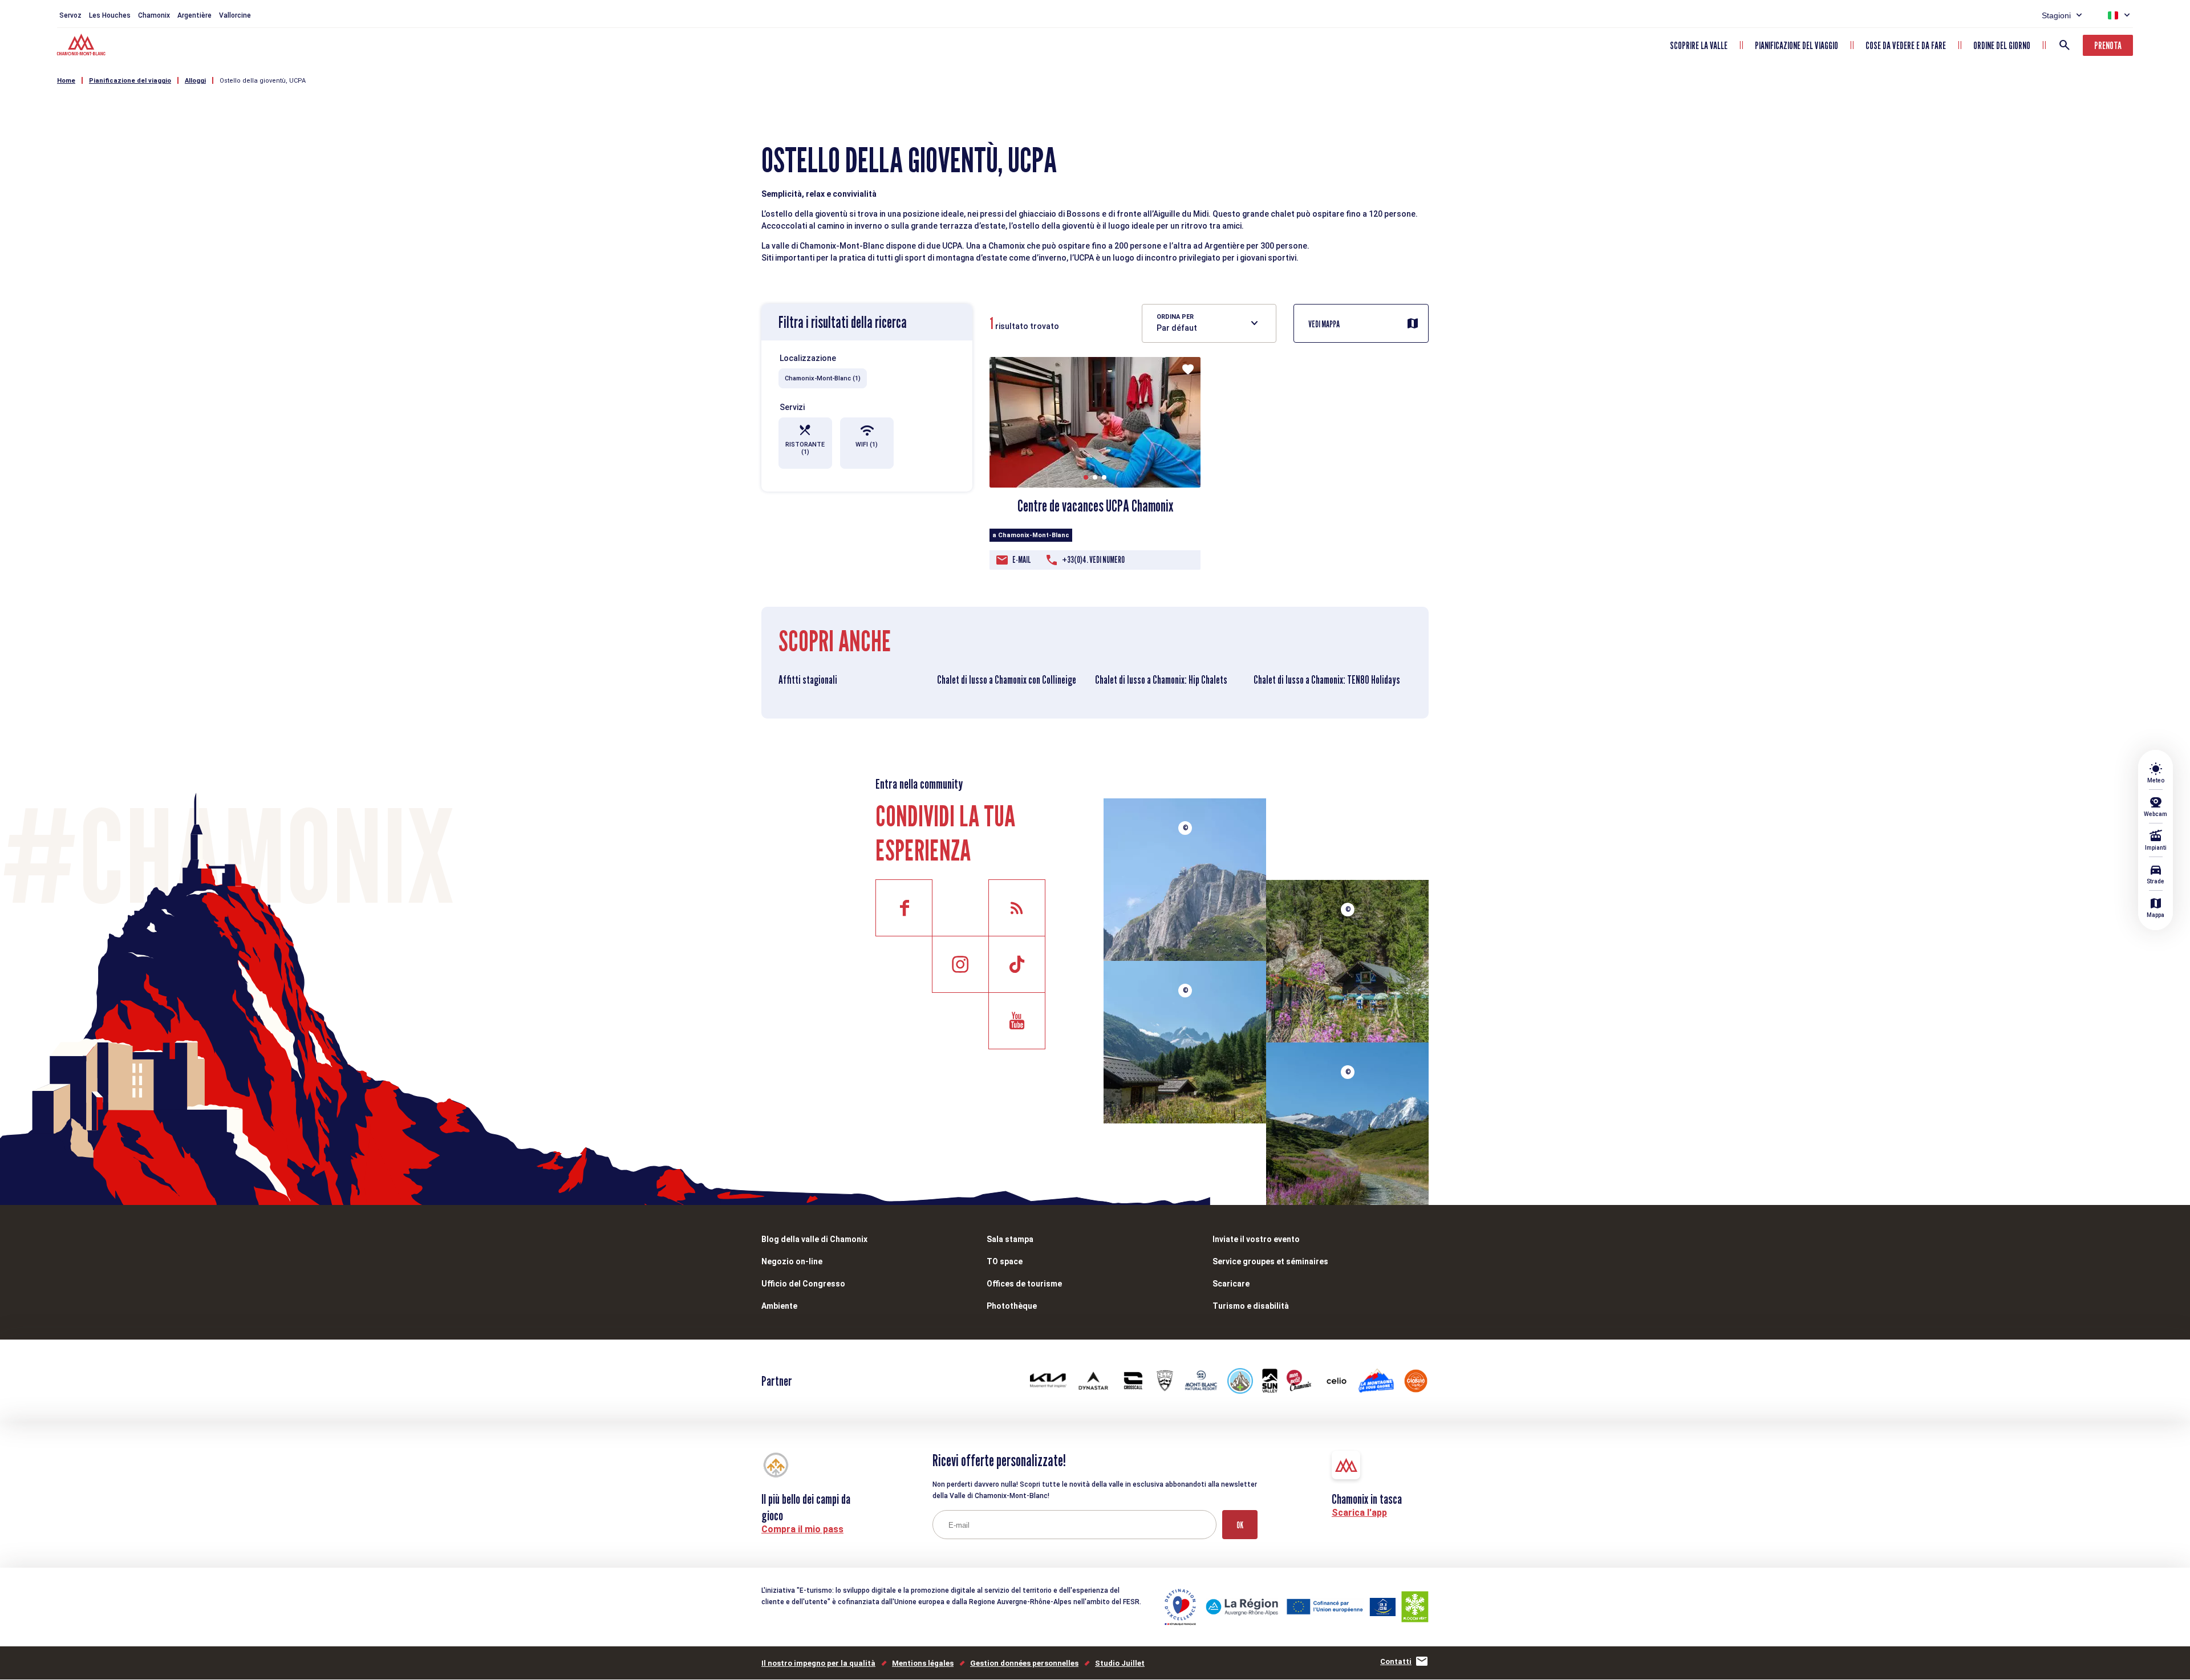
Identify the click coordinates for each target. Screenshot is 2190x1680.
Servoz (70, 15)
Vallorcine (235, 15)
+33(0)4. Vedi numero (1093, 560)
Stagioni (2056, 15)
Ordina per (1175, 317)
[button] (1086, 477)
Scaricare (1231, 1284)
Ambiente (779, 1306)
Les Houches (110, 15)
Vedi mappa (1324, 324)
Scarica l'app (1359, 1513)
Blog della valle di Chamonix (814, 1239)
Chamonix (154, 15)
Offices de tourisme (1024, 1284)
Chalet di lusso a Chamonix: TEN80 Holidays (1327, 680)
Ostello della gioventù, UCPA (263, 81)
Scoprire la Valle (1699, 45)
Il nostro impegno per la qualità (818, 1663)
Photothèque (1012, 1306)
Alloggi (195, 81)
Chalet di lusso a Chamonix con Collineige (1007, 680)
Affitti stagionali (808, 680)
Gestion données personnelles (1024, 1663)
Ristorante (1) (805, 448)
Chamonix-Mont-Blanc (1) (823, 378)
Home (66, 81)
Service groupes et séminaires (1270, 1261)
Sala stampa (1010, 1239)
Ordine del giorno (2002, 45)
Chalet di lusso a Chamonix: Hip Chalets (1161, 680)
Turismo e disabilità (1251, 1306)
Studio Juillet (1120, 1663)
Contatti (1396, 1661)
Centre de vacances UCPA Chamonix (1095, 506)
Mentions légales (923, 1663)
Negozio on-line (792, 1261)
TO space (1005, 1261)
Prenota (2108, 45)
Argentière (194, 15)
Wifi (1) (867, 445)
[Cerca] (2065, 45)
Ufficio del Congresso (803, 1284)
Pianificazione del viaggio (1796, 45)
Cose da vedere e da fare (1906, 45)
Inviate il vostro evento (1256, 1239)
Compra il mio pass (802, 1529)
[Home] (82, 46)
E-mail (1022, 560)
